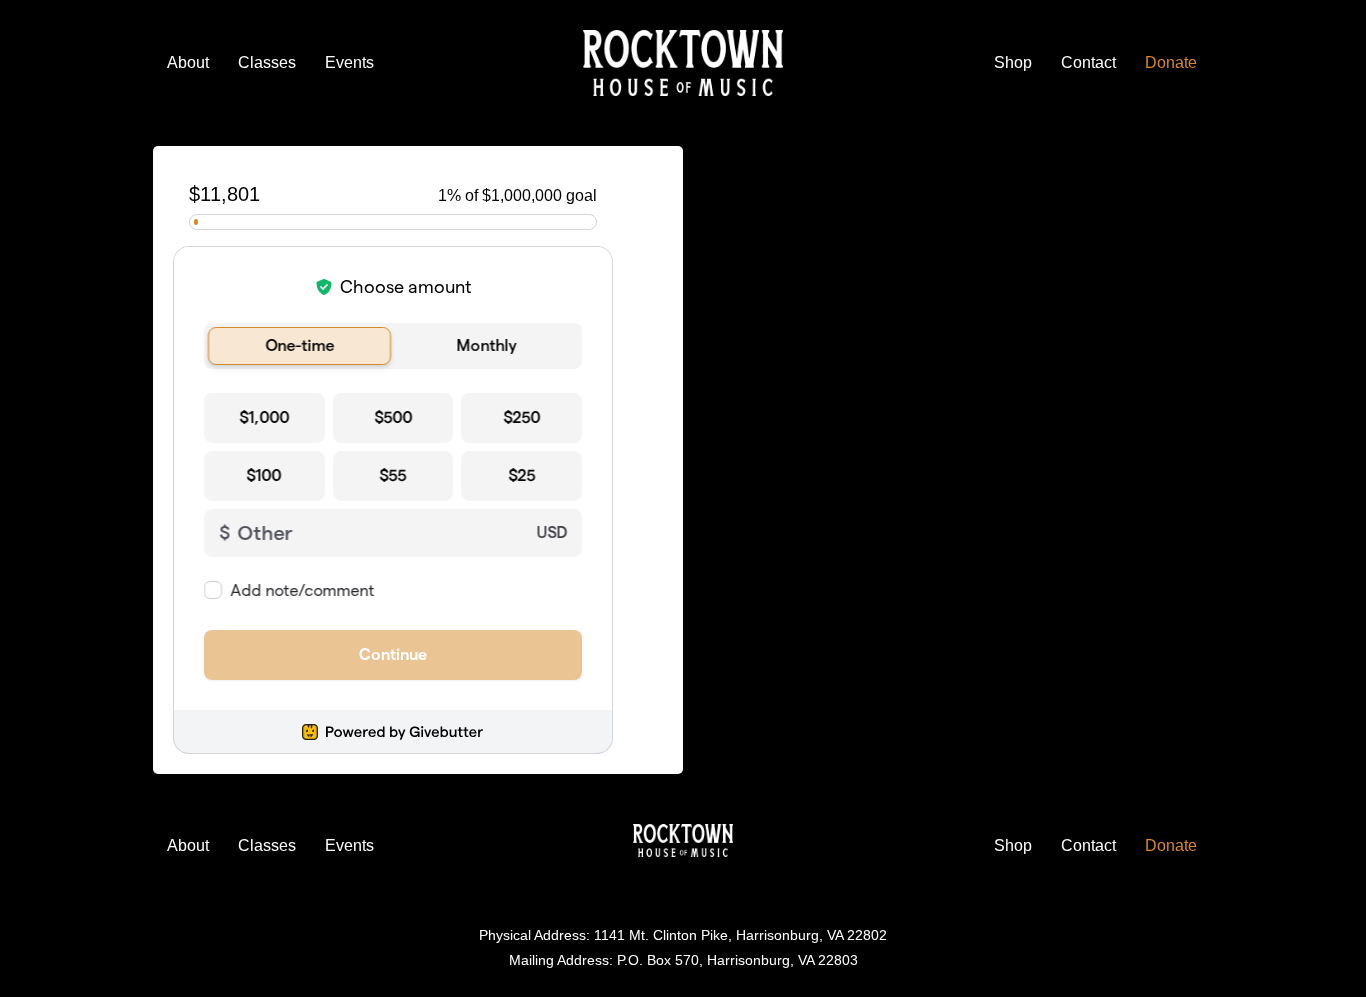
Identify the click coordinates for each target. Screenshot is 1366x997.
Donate (1171, 62)
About (188, 62)
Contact (1088, 62)
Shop (1013, 62)
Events (349, 62)
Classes (267, 62)
